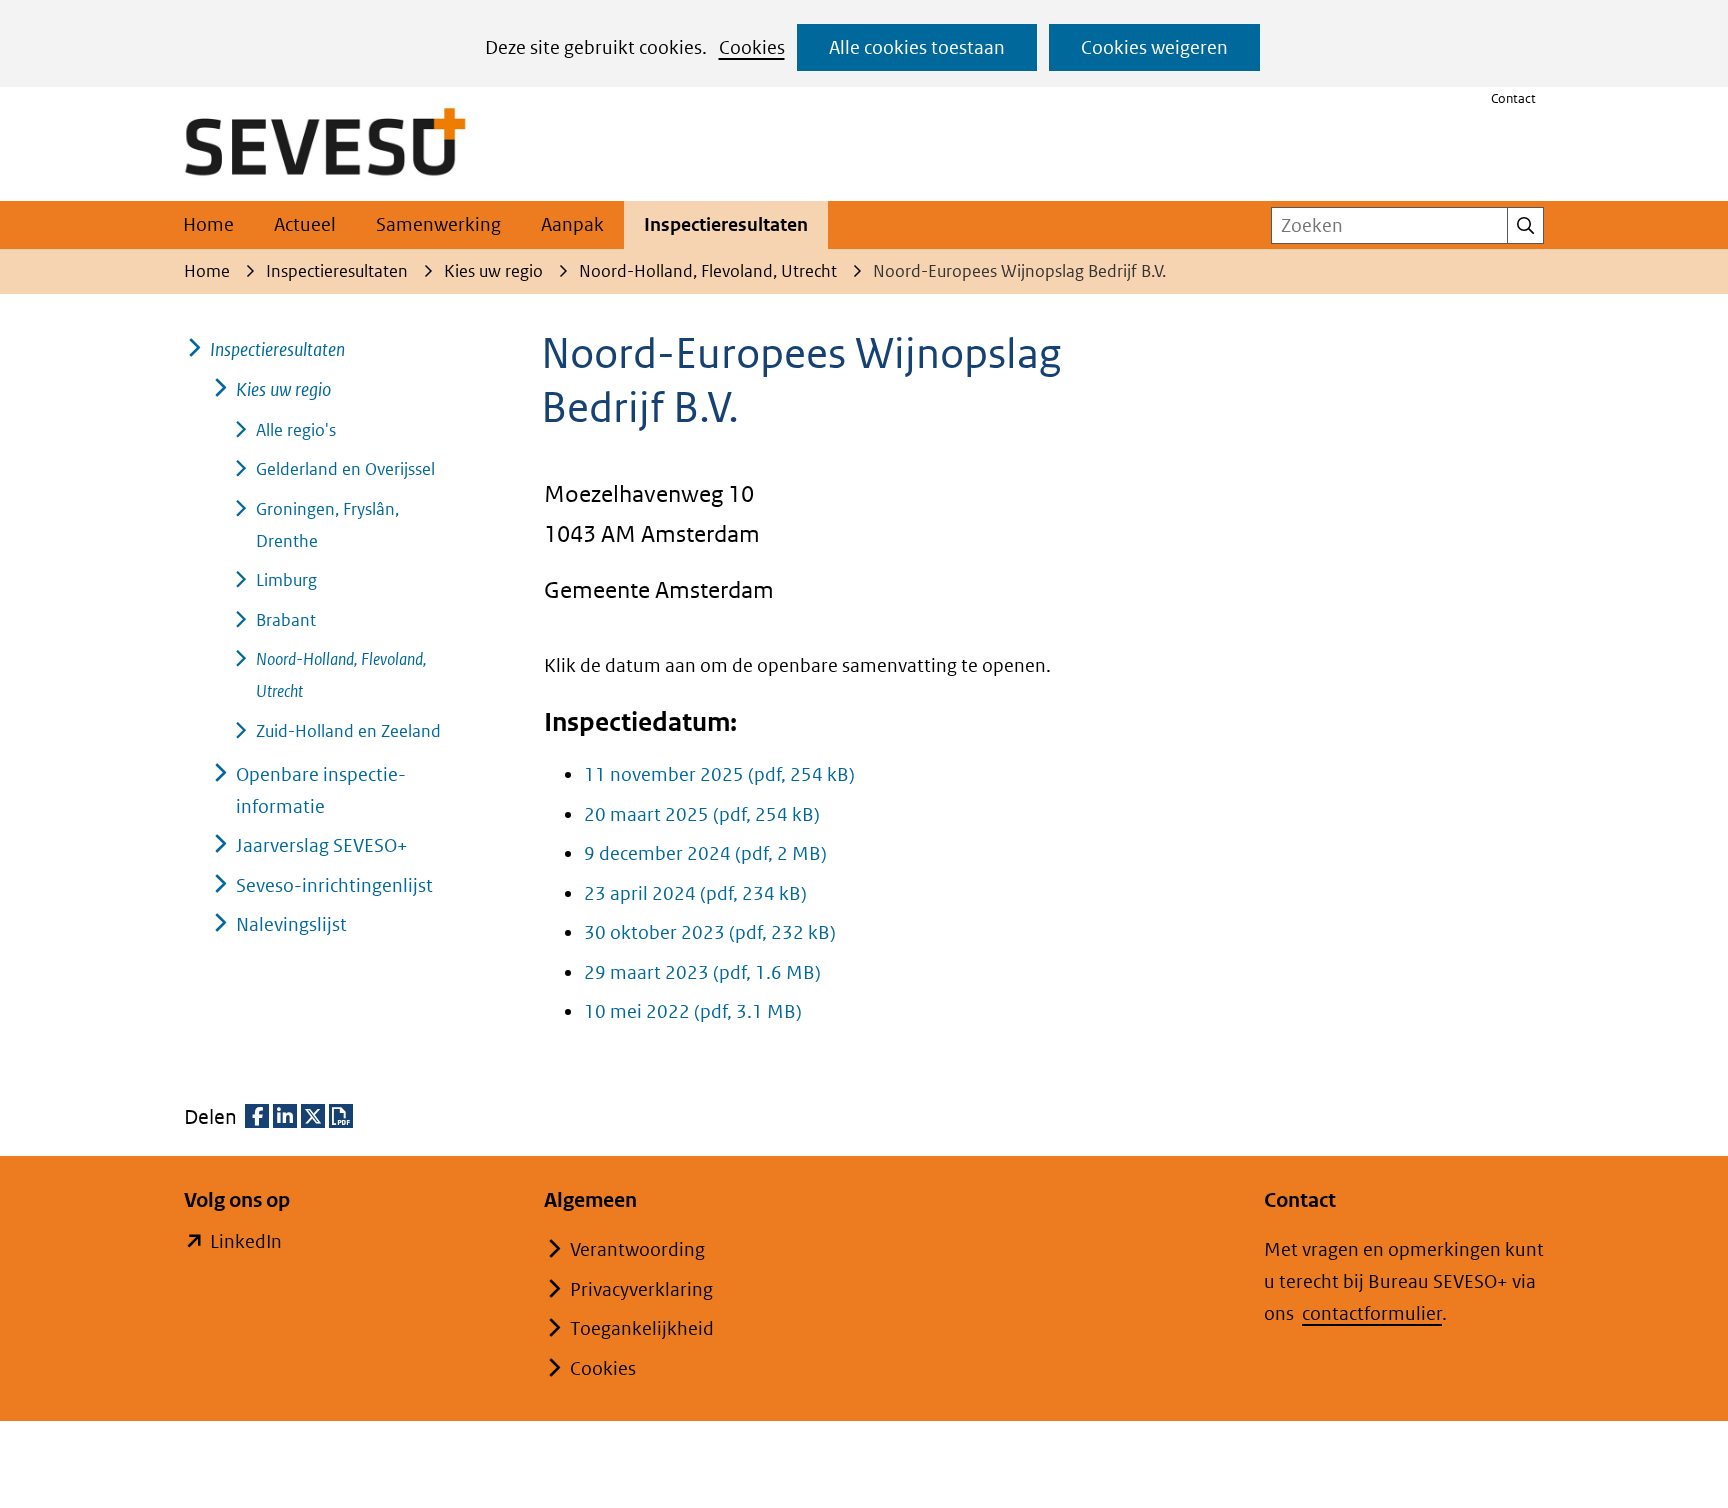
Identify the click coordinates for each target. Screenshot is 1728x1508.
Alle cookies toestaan (917, 47)
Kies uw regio (283, 389)
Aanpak (572, 224)
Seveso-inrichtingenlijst (334, 885)
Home (208, 224)
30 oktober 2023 (710, 932)
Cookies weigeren (1154, 47)
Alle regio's (296, 430)
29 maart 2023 (702, 972)
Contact (1513, 98)
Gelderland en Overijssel (345, 469)
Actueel (305, 224)
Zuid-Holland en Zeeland (348, 731)
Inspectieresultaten (726, 224)
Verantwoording (637, 1249)
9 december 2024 (705, 853)
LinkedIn (246, 1243)
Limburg (286, 580)
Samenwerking (438, 224)
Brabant (286, 620)
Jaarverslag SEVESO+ (322, 845)
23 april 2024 (695, 893)
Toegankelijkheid (642, 1328)
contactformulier (1372, 1313)
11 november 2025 (719, 774)
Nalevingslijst (291, 924)
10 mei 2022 (693, 1011)
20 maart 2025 (702, 814)
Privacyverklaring (641, 1289)
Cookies (752, 47)
